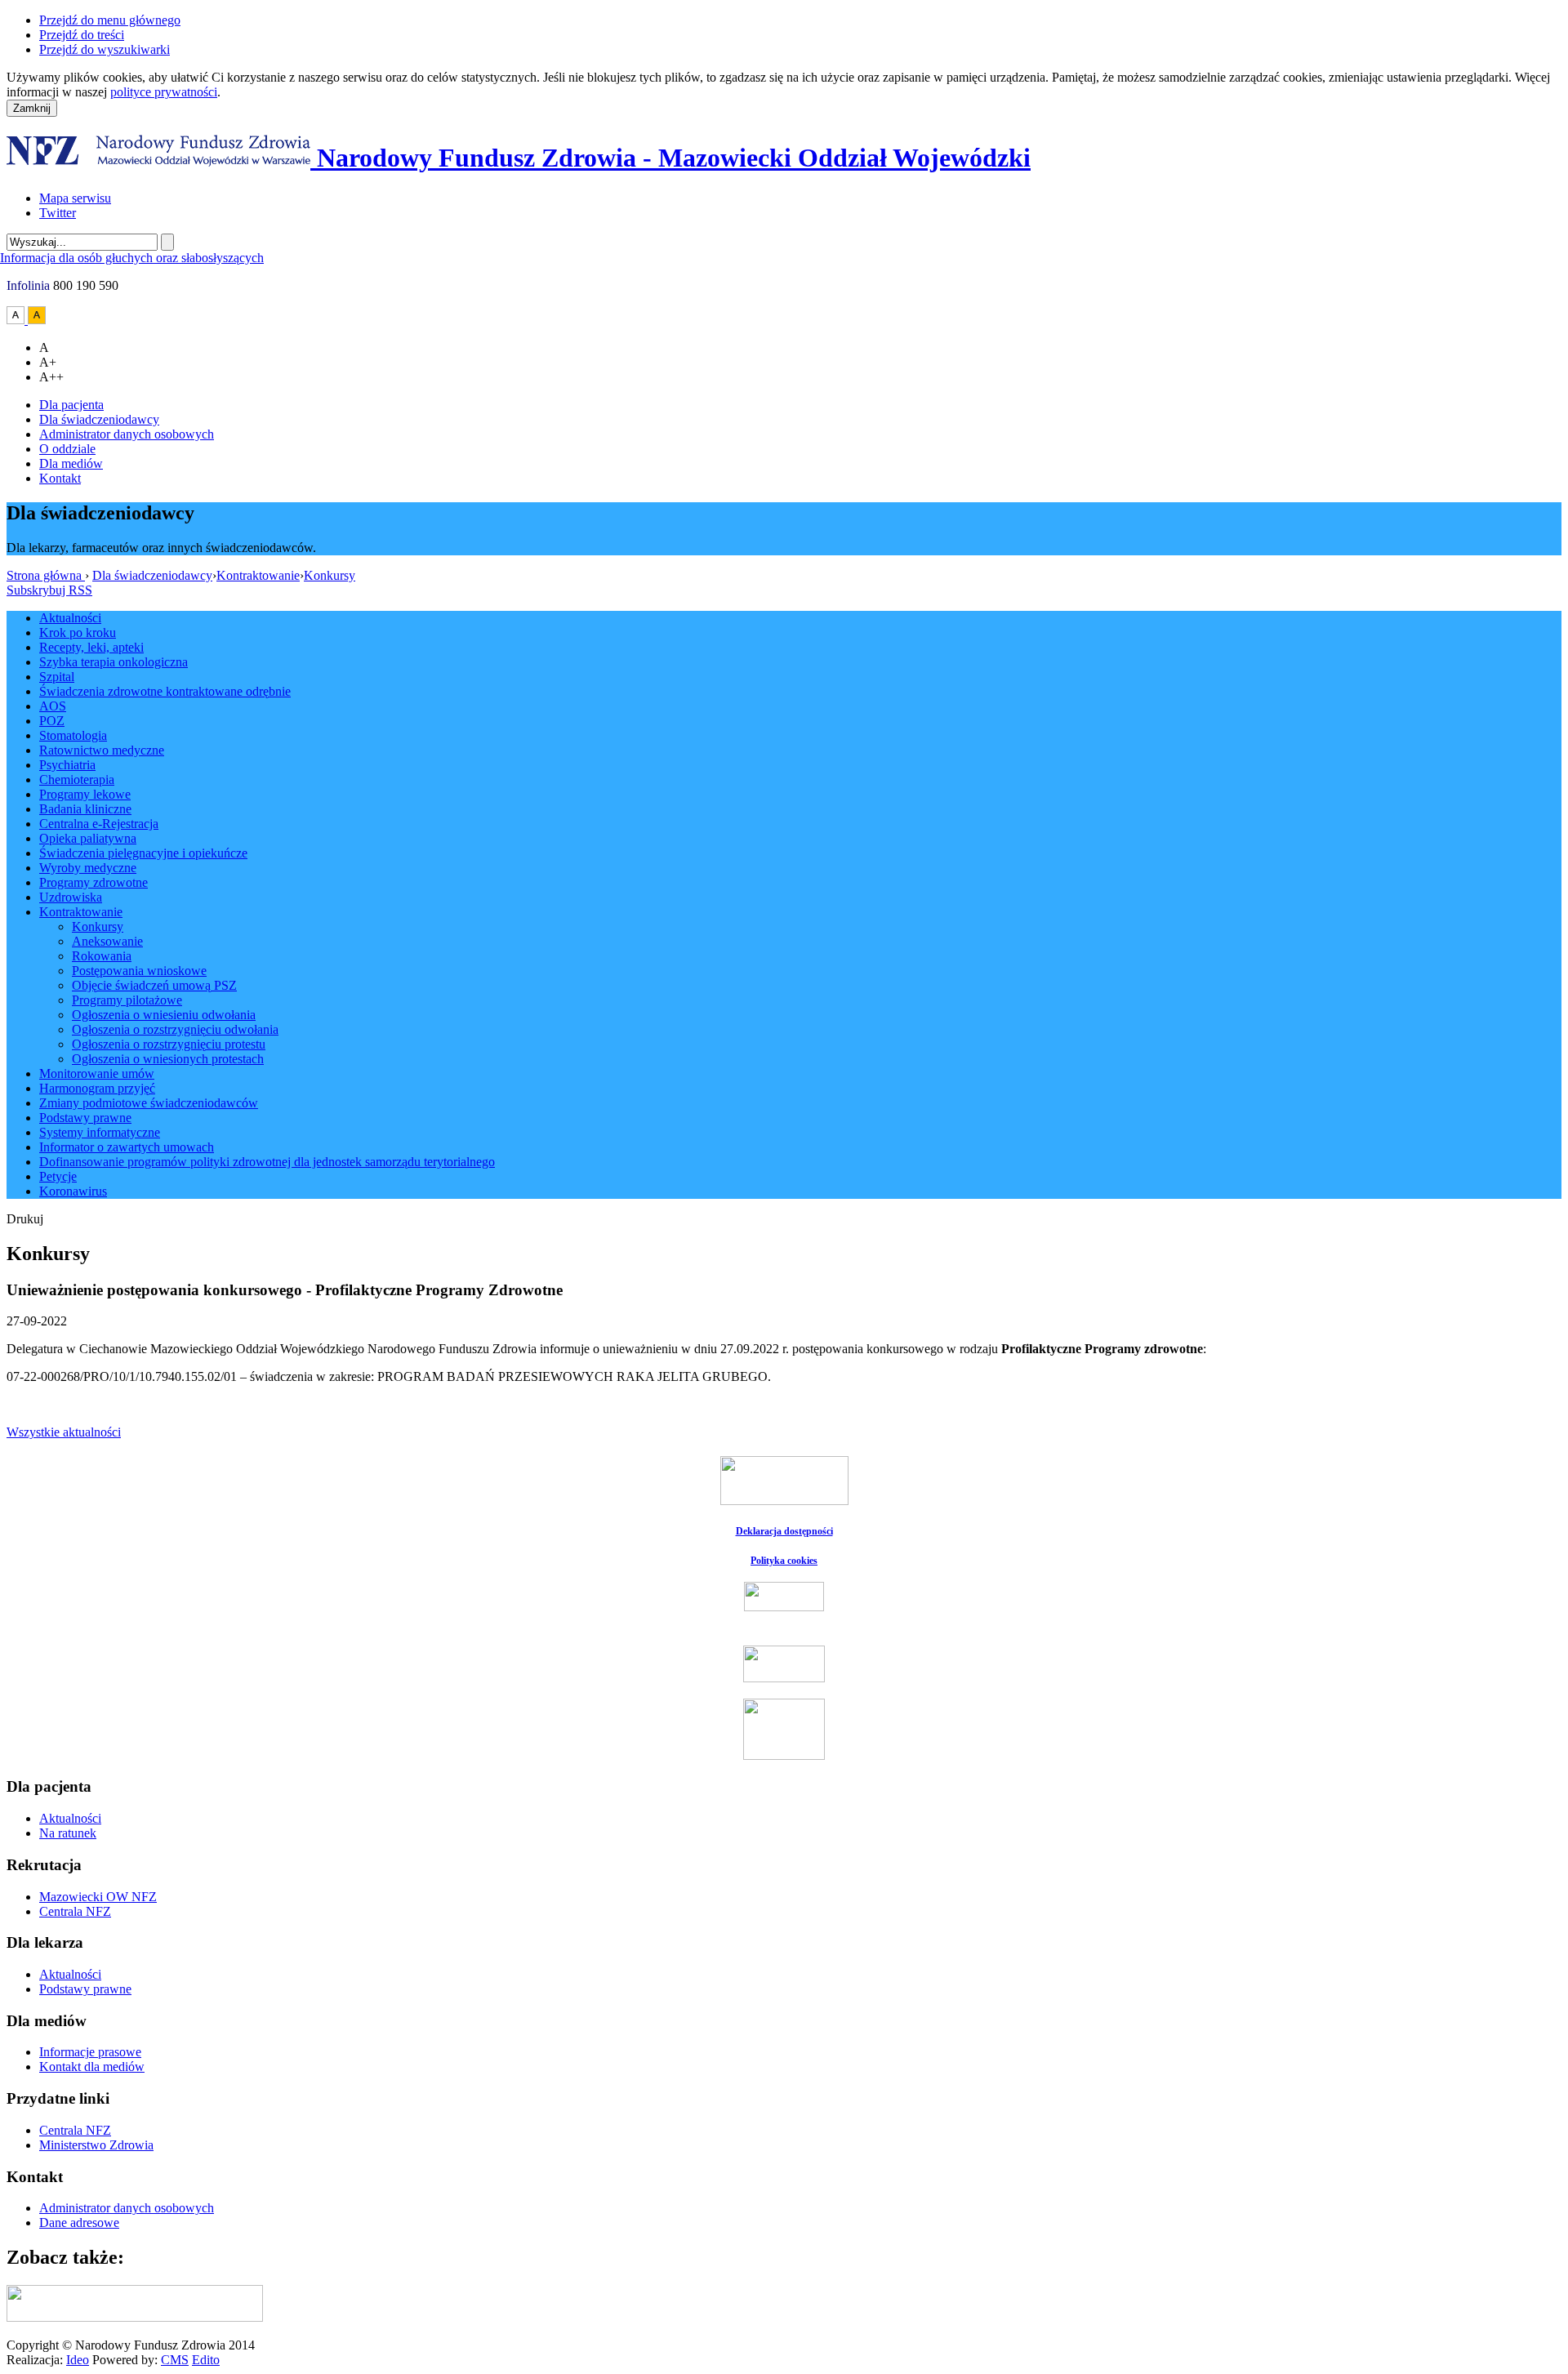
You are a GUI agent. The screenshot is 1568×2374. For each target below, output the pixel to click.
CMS (175, 2360)
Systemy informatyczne (100, 1132)
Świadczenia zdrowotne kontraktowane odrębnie (165, 691)
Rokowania (102, 956)
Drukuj (25, 1219)
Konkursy (330, 575)
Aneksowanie (107, 941)
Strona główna (46, 575)
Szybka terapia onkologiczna (114, 662)
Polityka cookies (784, 1561)
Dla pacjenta (71, 405)
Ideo (78, 2360)
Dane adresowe (79, 2223)
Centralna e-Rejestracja (99, 824)
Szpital (57, 677)
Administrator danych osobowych (127, 434)
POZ (52, 721)
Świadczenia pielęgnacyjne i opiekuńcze (143, 853)
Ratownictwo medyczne (102, 750)
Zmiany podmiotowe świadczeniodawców (149, 1103)
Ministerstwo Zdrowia (96, 2145)
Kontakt (60, 478)
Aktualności (70, 618)
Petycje (58, 1176)
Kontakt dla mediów (92, 2067)
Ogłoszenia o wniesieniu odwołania (164, 1015)
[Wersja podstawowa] (17, 320)
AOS (53, 706)
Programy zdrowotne (94, 882)
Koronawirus (73, 1191)
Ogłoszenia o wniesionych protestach (168, 1059)
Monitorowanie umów (97, 1073)
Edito (206, 2360)
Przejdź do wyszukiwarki (105, 49)
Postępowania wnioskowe (139, 971)
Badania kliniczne (85, 809)
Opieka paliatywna (88, 838)
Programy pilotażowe (127, 1000)
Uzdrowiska (71, 897)
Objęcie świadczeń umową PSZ (154, 985)
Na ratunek (68, 1833)
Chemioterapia (77, 779)
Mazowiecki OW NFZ (98, 1897)
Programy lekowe (85, 794)
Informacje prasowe (90, 2052)
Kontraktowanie (258, 575)
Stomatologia (73, 735)
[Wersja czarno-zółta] (37, 320)
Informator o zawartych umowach (127, 1147)
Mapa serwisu (75, 198)
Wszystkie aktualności (64, 1432)
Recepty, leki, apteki (91, 647)
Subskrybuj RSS (49, 590)
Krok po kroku (78, 632)
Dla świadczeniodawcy (99, 419)
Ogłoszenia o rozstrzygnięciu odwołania (175, 1029)
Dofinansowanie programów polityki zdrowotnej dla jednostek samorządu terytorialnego (267, 1162)
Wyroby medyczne (88, 868)
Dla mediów (71, 463)
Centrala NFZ (75, 1911)
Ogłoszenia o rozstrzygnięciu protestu (169, 1044)
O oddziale (67, 449)
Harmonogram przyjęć (97, 1088)
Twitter (58, 213)
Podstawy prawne (85, 1118)
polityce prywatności (164, 92)
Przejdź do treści (82, 35)
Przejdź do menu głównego (110, 20)
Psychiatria (67, 765)
